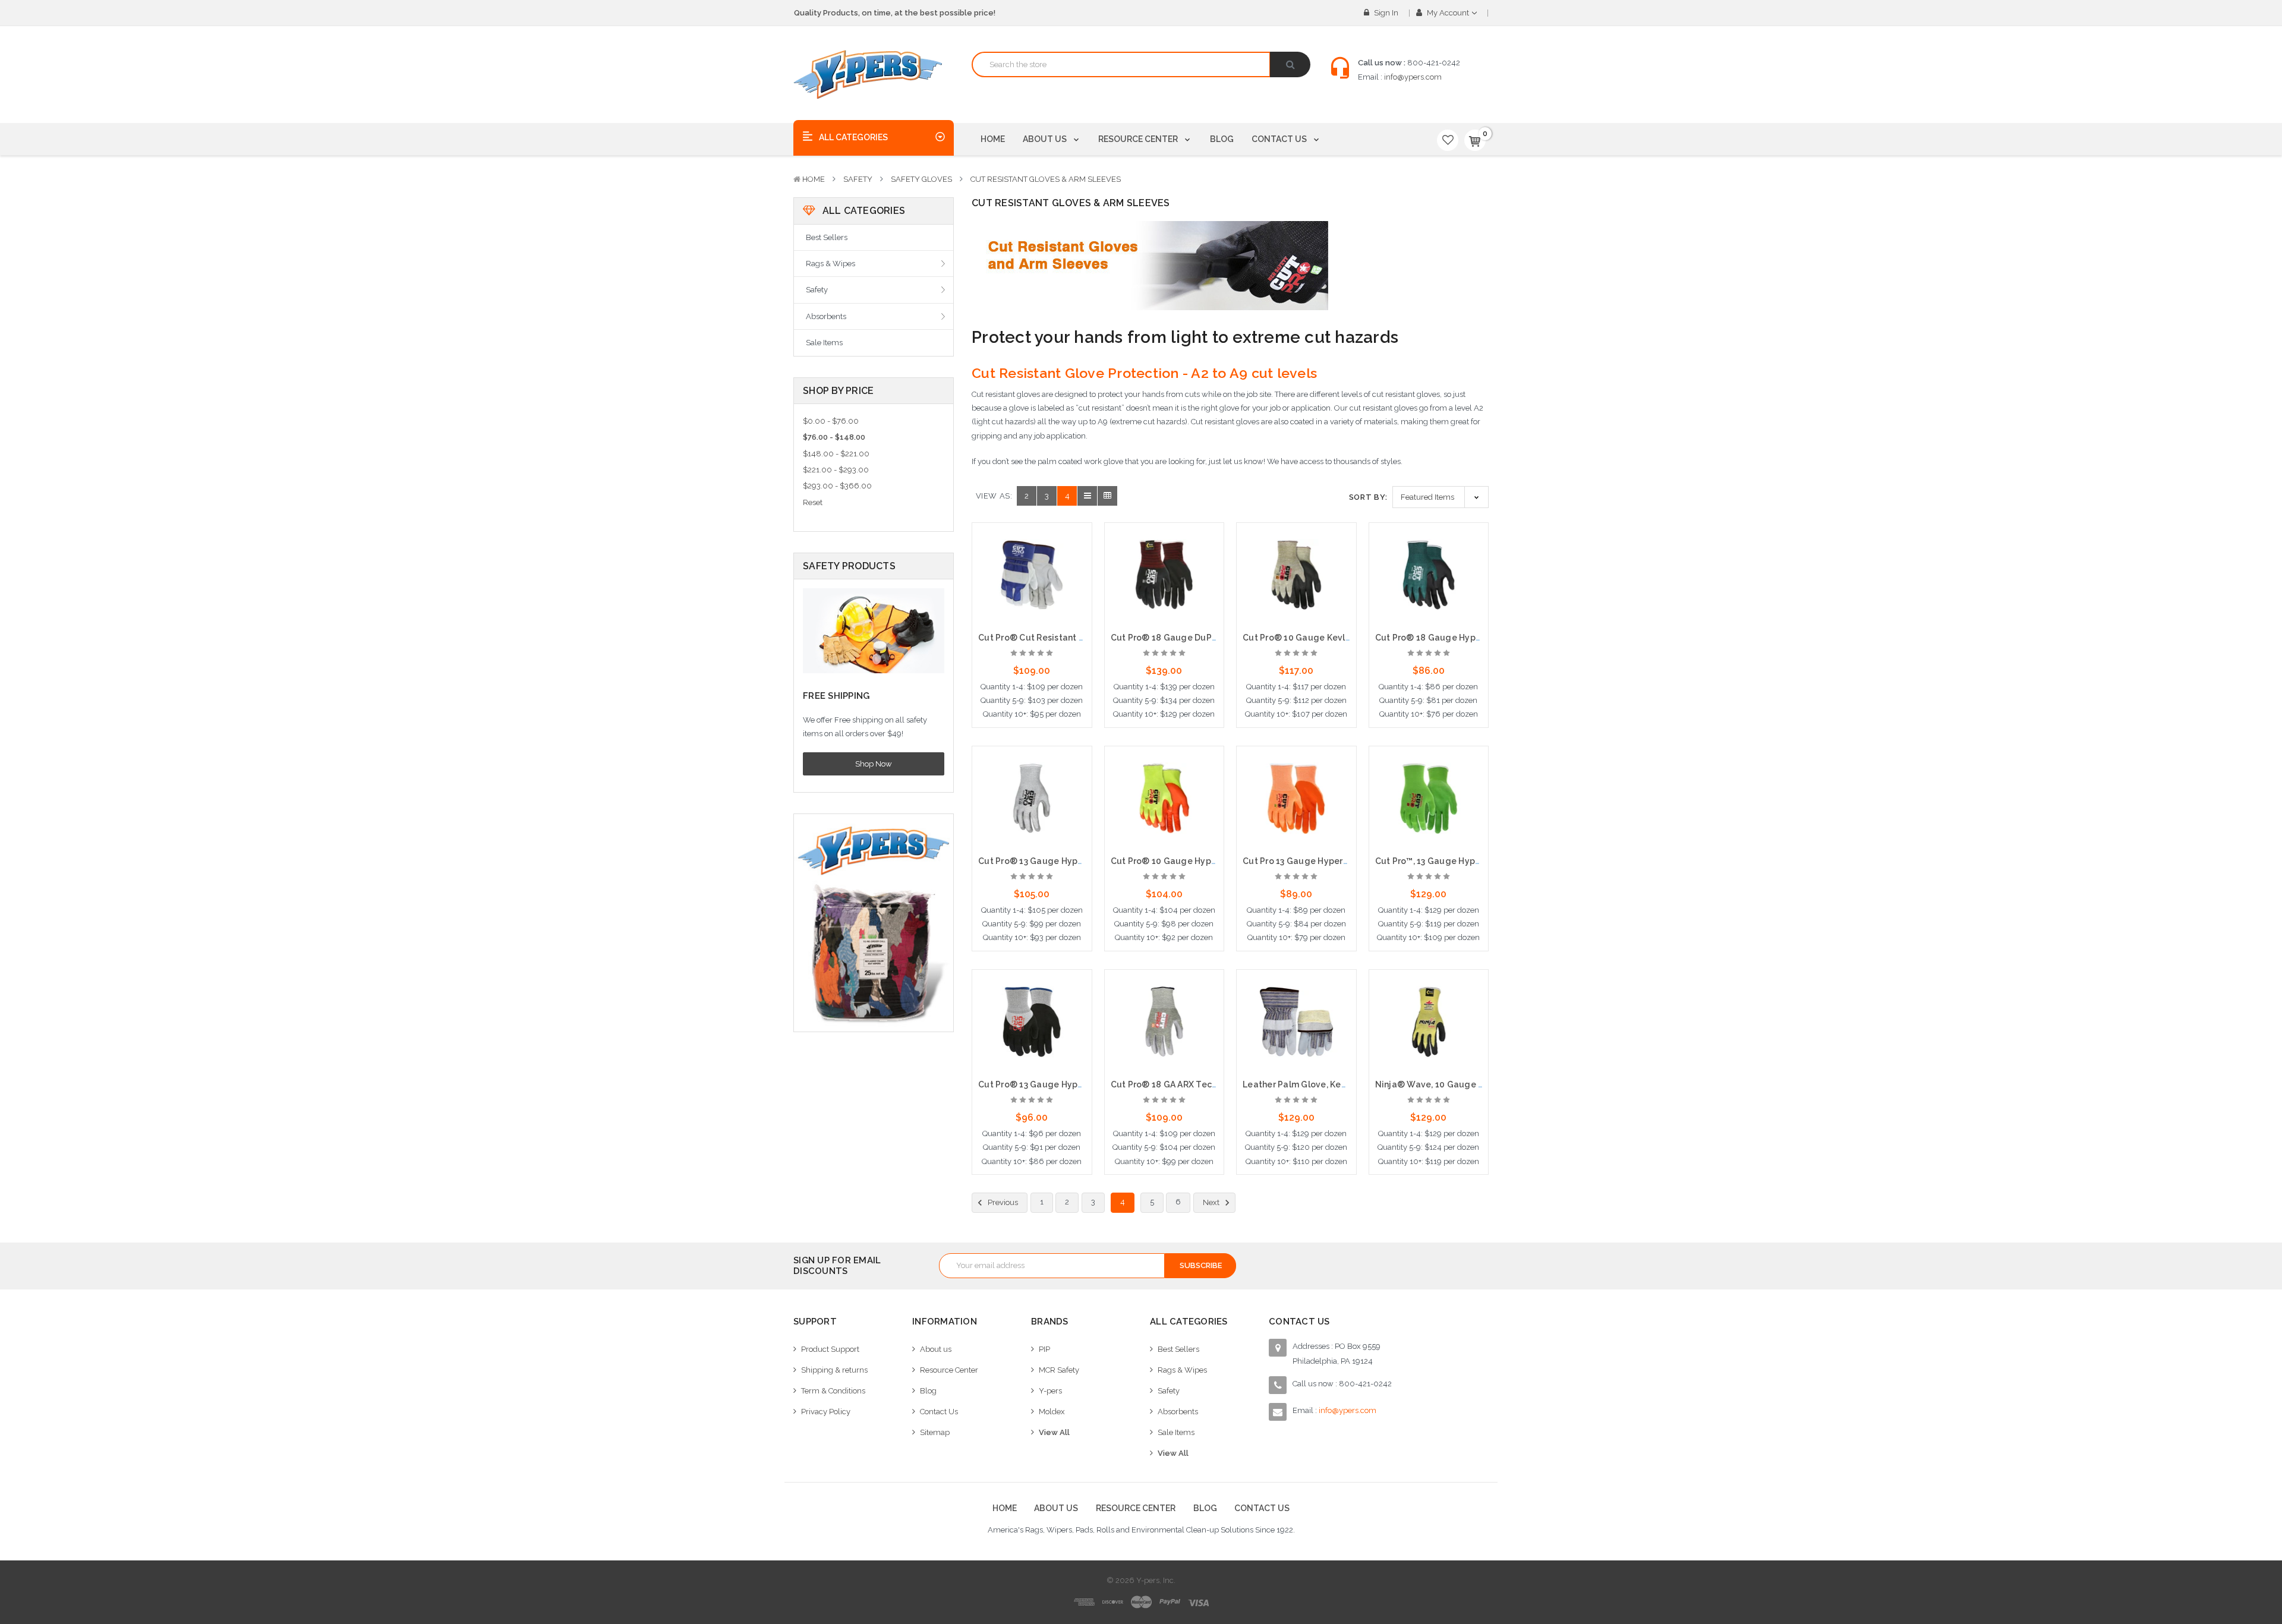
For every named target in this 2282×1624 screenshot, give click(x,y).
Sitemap (935, 1432)
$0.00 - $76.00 (831, 421)
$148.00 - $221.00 (836, 454)
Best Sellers (827, 237)
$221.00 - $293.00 (836, 470)
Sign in (1385, 13)
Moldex (1052, 1412)
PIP (1044, 1349)
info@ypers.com (1413, 77)
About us (1046, 139)
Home (993, 139)
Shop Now (874, 764)
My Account (1448, 13)
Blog (1222, 139)
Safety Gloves (921, 179)
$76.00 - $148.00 (834, 437)
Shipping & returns (834, 1370)
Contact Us (1280, 139)
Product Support (830, 1349)
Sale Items (824, 343)
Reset (813, 502)
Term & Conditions (833, 1391)
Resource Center (1139, 139)
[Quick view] (1032, 554)
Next (1212, 1202)
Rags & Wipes (830, 264)
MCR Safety (1059, 1370)
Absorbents (826, 316)
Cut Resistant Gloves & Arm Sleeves (1046, 179)
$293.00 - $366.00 (837, 486)
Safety (858, 179)
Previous (1002, 1202)
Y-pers (1050, 1391)
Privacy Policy (826, 1412)
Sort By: (1368, 497)
